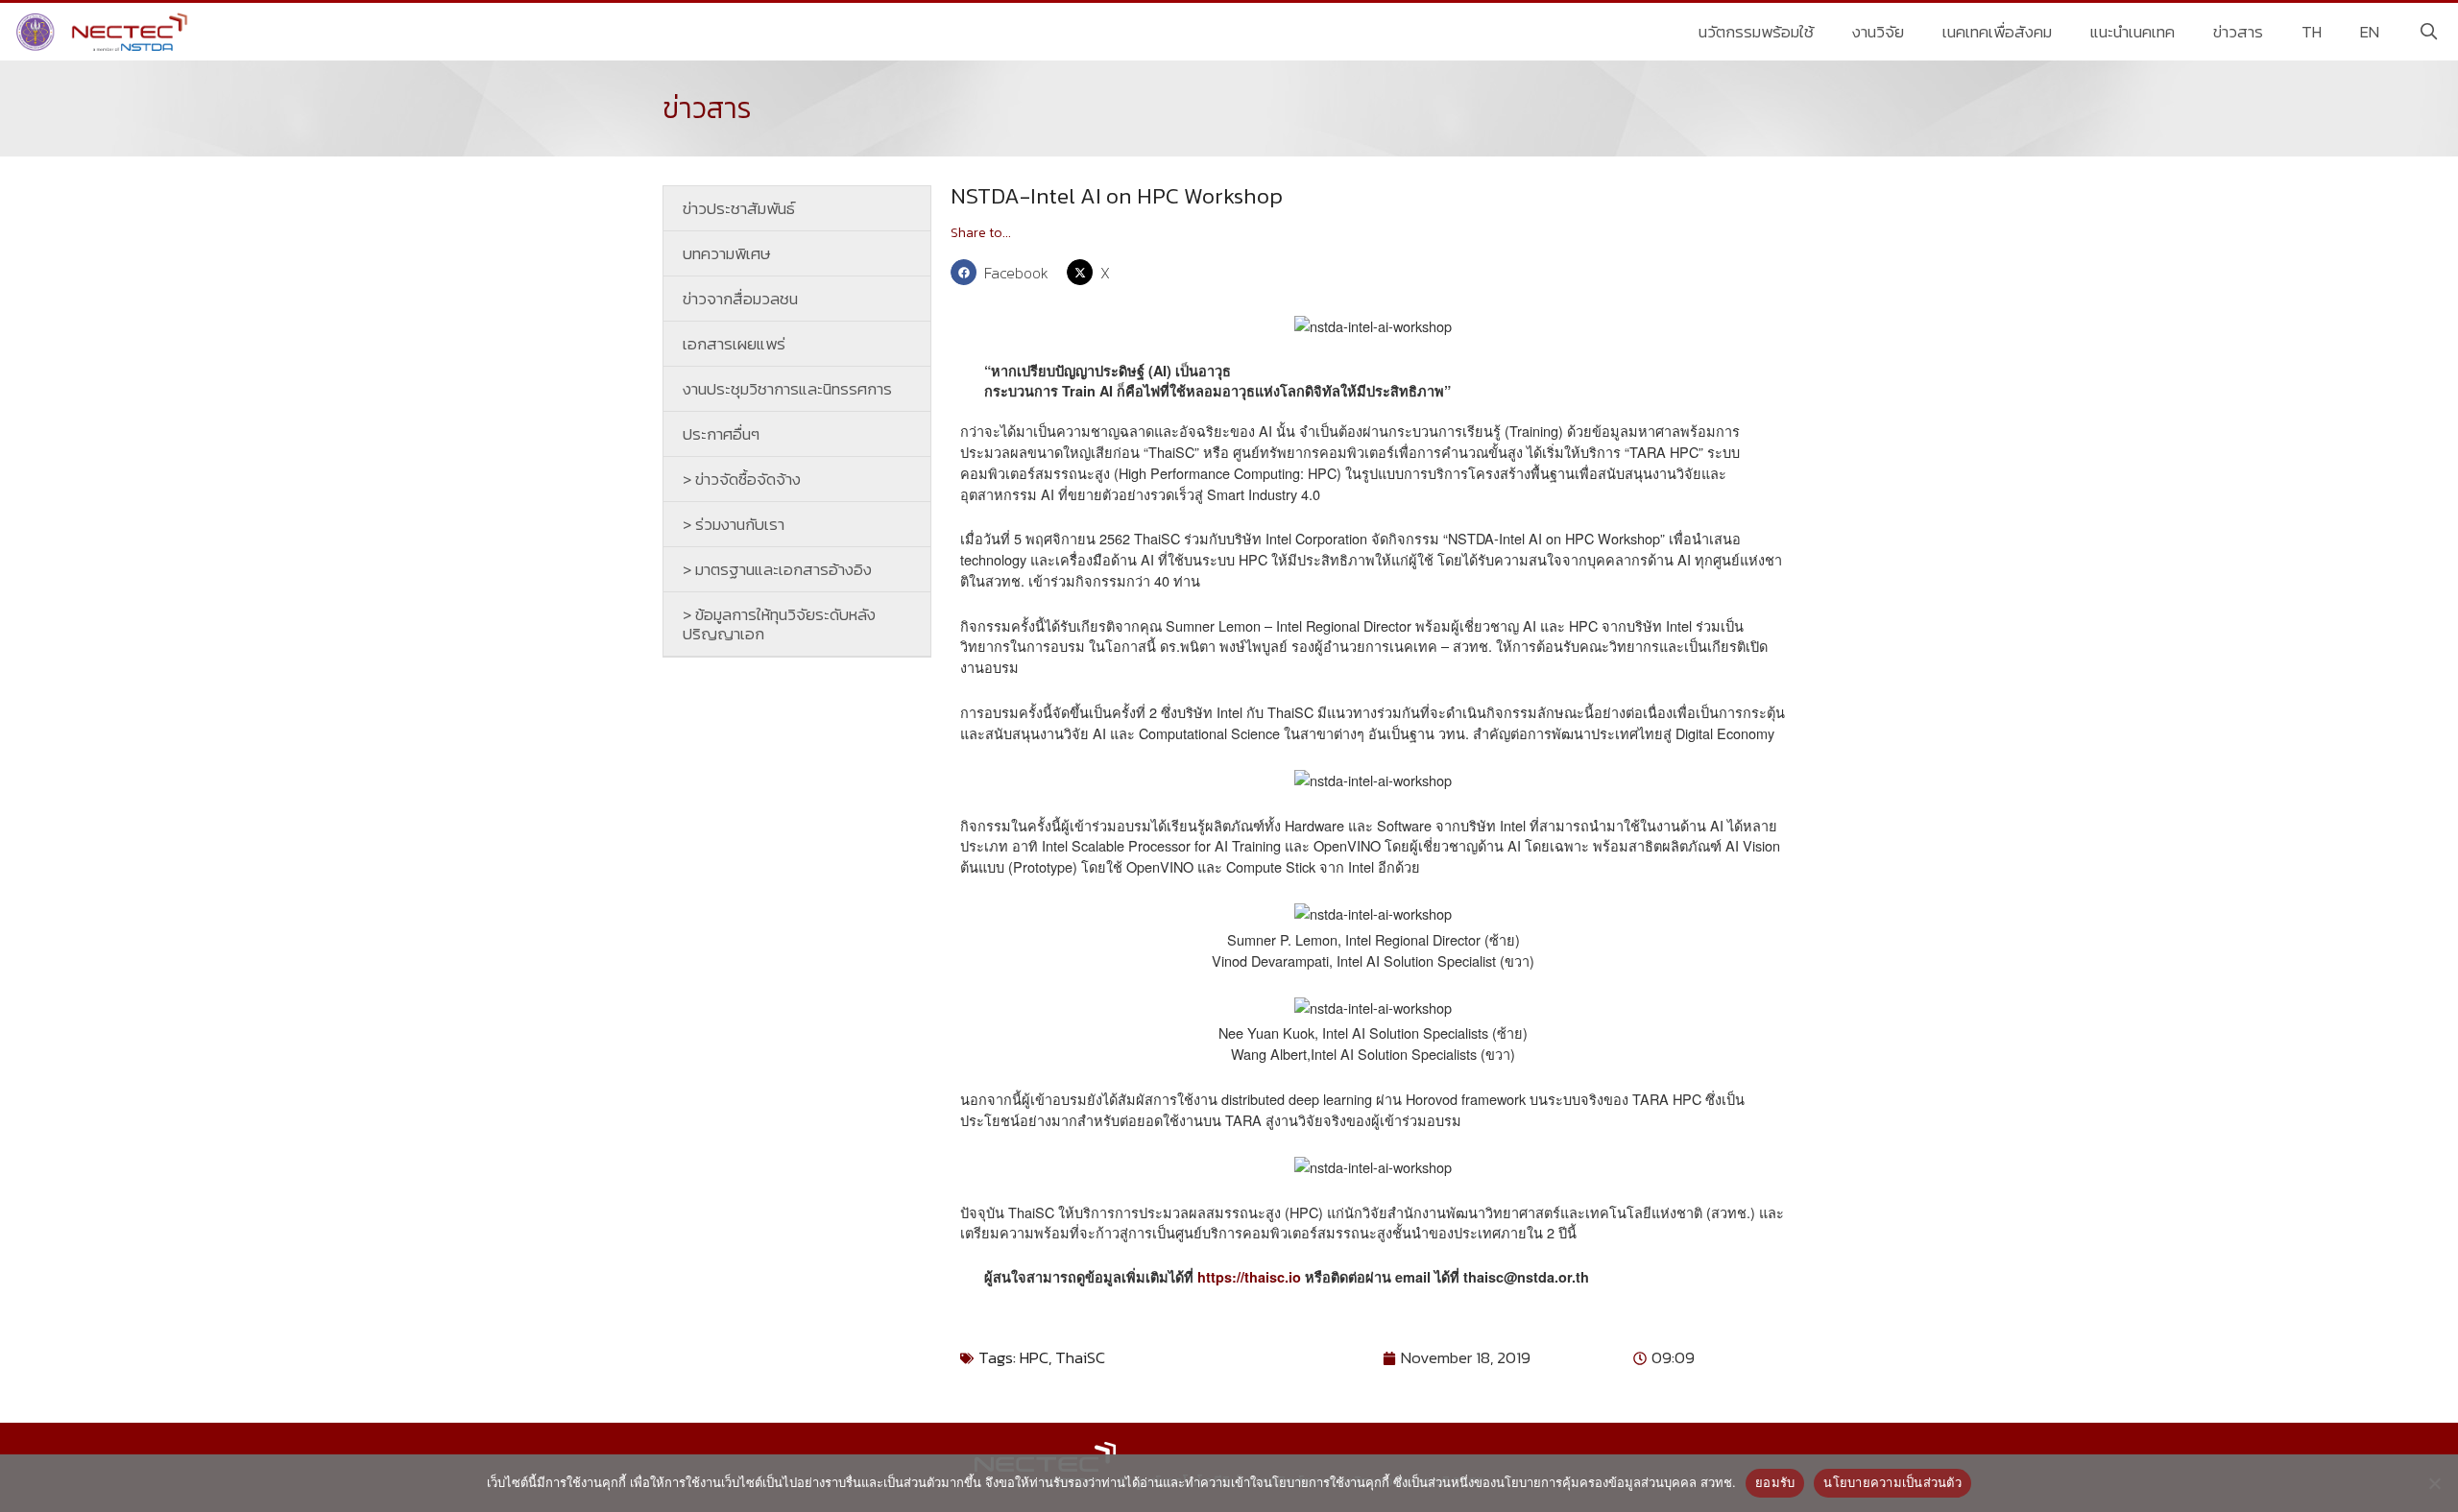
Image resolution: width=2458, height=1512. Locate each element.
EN (2370, 32)
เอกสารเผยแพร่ (734, 344)
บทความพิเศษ (727, 253)
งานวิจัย (1878, 32)
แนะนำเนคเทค (2133, 32)
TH (2312, 32)
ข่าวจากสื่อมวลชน (740, 299)
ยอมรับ (1775, 1482)
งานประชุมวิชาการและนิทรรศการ (787, 389)
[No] (2434, 1483)
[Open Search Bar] (2428, 32)
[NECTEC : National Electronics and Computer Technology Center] (104, 32)
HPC (1034, 1357)
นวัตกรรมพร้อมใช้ (1756, 32)
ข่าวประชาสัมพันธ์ (739, 208)
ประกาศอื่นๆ (721, 434)
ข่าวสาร (2238, 32)
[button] (1004, 272)
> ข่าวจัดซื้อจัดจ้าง (742, 479)
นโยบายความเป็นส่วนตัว (1892, 1482)
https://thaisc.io (1249, 1277)
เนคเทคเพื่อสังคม (1997, 32)
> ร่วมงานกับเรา (734, 524)
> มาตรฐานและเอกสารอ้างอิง (777, 569)
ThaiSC (1080, 1357)
